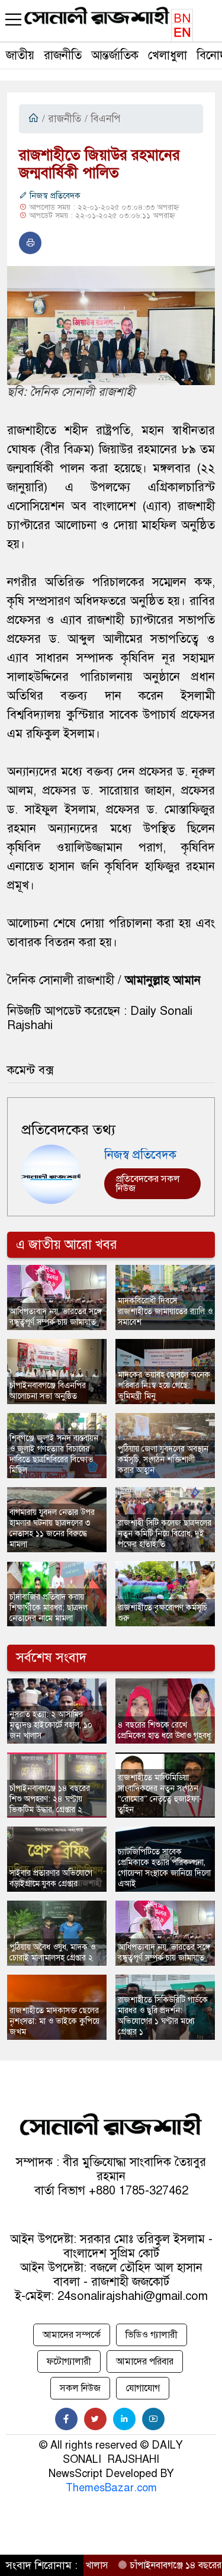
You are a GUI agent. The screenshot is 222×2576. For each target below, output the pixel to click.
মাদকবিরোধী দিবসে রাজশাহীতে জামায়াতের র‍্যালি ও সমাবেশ (165, 1311)
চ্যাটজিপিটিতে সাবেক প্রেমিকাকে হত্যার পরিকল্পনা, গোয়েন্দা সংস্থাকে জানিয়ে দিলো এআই (164, 1868)
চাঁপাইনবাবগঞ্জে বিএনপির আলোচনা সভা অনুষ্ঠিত (48, 1391)
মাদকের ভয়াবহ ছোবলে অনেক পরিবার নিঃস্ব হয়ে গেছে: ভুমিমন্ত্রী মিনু (164, 1385)
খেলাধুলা (168, 55)
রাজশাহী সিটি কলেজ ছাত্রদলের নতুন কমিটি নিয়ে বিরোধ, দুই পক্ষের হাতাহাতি (165, 1534)
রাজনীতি (63, 55)
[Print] (30, 243)
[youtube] (153, 2419)
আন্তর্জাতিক (115, 55)
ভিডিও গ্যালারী (152, 2335)
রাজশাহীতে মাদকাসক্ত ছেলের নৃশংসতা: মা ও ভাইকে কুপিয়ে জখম (54, 2021)
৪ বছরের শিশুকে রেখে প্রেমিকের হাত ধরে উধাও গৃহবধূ (164, 1730)
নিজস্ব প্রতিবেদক (54, 196)
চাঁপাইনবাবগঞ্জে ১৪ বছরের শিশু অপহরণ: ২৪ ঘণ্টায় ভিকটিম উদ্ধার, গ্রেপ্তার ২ (50, 1799)
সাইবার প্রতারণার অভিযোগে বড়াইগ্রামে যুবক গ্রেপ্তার (51, 1878)
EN (182, 33)
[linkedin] (124, 2419)
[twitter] (95, 2419)
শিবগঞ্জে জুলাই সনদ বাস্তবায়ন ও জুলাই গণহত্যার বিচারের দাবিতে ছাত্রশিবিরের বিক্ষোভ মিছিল (54, 1454)
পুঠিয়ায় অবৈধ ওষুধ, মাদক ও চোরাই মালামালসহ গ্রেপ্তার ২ (52, 1952)
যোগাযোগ (143, 2388)
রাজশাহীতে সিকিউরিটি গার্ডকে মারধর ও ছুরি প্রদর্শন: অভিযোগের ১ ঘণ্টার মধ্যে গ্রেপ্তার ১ (163, 2016)
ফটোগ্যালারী (69, 2362)
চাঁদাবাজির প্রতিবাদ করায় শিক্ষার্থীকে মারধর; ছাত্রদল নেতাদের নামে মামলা (49, 1608)
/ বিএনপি (102, 119)
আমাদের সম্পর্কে (72, 2335)
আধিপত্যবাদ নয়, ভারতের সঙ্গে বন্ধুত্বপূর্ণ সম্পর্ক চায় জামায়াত (56, 1317)
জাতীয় (20, 55)
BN (182, 19)
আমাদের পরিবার (145, 2362)
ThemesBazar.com (111, 2488)
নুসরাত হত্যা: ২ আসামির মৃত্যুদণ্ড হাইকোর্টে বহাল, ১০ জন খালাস (51, 1725)
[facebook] (66, 2419)
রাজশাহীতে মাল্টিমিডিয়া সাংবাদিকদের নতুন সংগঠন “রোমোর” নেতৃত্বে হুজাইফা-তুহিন (160, 1794)
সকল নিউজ (80, 2388)
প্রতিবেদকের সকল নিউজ (148, 1184)
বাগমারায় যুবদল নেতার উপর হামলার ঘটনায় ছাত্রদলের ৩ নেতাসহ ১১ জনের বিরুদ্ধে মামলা (52, 1528)
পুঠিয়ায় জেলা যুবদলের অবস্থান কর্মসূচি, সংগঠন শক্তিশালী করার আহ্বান (163, 1460)
